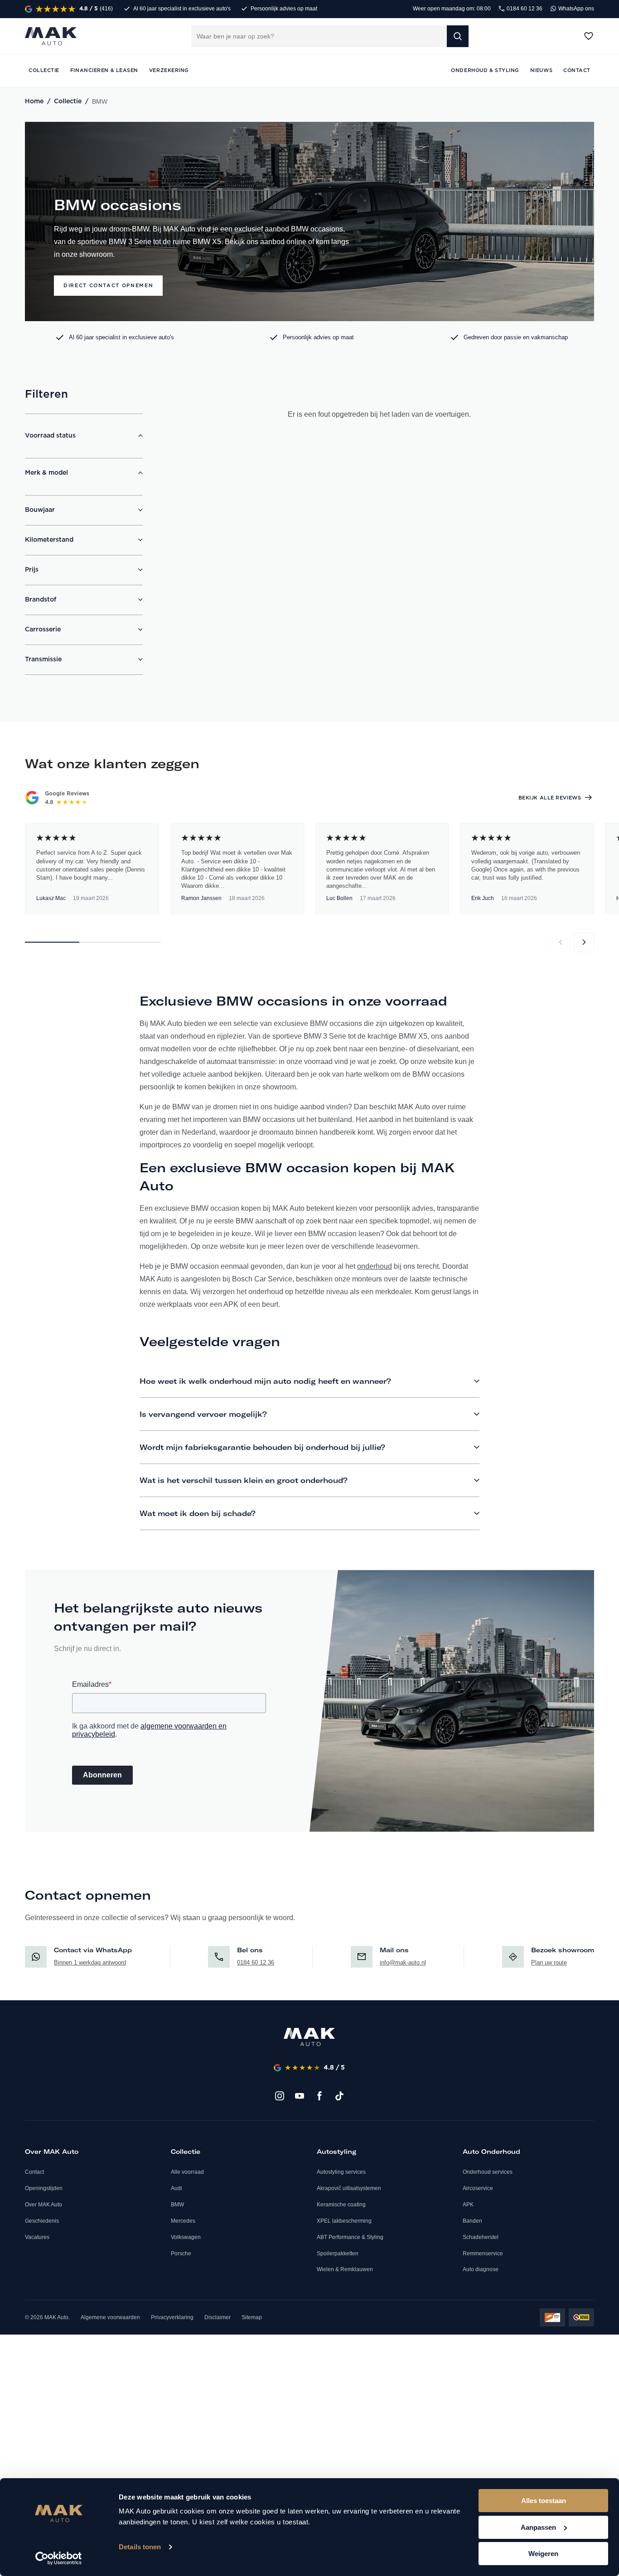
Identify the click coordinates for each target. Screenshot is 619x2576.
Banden (472, 2221)
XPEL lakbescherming (344, 2221)
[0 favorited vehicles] (589, 36)
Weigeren (543, 2554)
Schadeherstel (481, 2237)
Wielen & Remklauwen (345, 2269)
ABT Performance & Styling (350, 2237)
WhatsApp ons (575, 9)
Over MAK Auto (44, 2205)
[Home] (309, 2037)
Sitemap (252, 2317)
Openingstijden (44, 2188)
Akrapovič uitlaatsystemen (349, 2188)
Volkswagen (186, 2237)
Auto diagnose (481, 2269)
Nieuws (541, 70)
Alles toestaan (544, 2501)
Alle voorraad (187, 2172)
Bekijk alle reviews (550, 798)
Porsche (181, 2253)
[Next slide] (584, 942)
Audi (177, 2188)
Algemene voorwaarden (110, 2317)
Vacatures (37, 2237)
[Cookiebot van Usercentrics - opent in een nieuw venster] (59, 2558)
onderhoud (375, 1266)
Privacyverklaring (172, 2317)
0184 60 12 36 (524, 9)
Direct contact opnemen (108, 286)
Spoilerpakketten (338, 2253)
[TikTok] (339, 2096)
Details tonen (140, 2547)
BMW (177, 2205)
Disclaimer (218, 2317)
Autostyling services (341, 2172)
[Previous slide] (561, 942)
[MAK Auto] (51, 36)
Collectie (68, 101)
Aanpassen (538, 2527)
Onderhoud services (488, 2172)
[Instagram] (280, 2096)
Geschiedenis (42, 2221)
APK (468, 2205)
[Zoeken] (458, 36)
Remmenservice (483, 2253)
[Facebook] (319, 2096)
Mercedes (183, 2221)
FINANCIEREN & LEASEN (104, 70)
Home (34, 101)
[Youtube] (300, 2096)
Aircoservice (478, 2188)
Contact (34, 2172)
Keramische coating (341, 2205)
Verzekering (169, 70)
